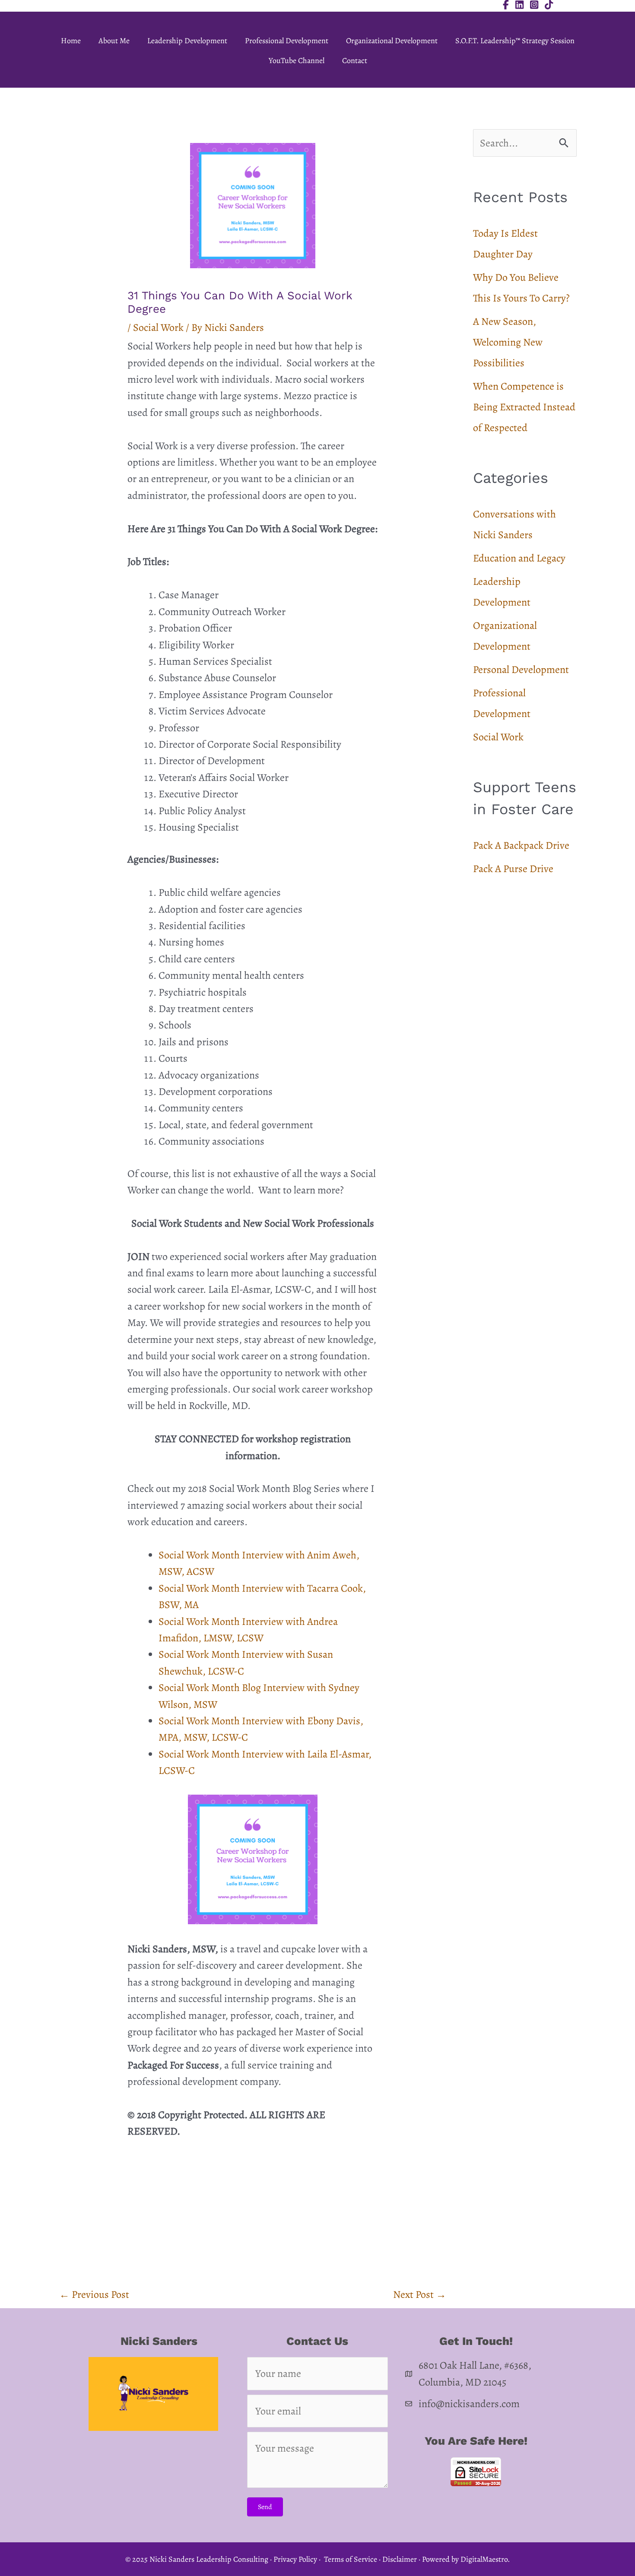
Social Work (158, 327)
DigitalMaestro (484, 2559)
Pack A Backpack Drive (521, 845)
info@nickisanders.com (469, 2404)
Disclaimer (400, 2559)
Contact (355, 60)
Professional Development (287, 41)
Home (71, 41)
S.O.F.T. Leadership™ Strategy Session (515, 41)
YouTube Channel (297, 60)
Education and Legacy (519, 558)
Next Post (420, 2294)
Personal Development (521, 669)
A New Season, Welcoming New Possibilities (508, 342)
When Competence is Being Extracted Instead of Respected (524, 407)
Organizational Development (392, 41)
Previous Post (94, 2294)
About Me (114, 41)
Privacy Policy (295, 2559)
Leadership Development (187, 41)
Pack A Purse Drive (513, 869)
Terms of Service (351, 2559)
